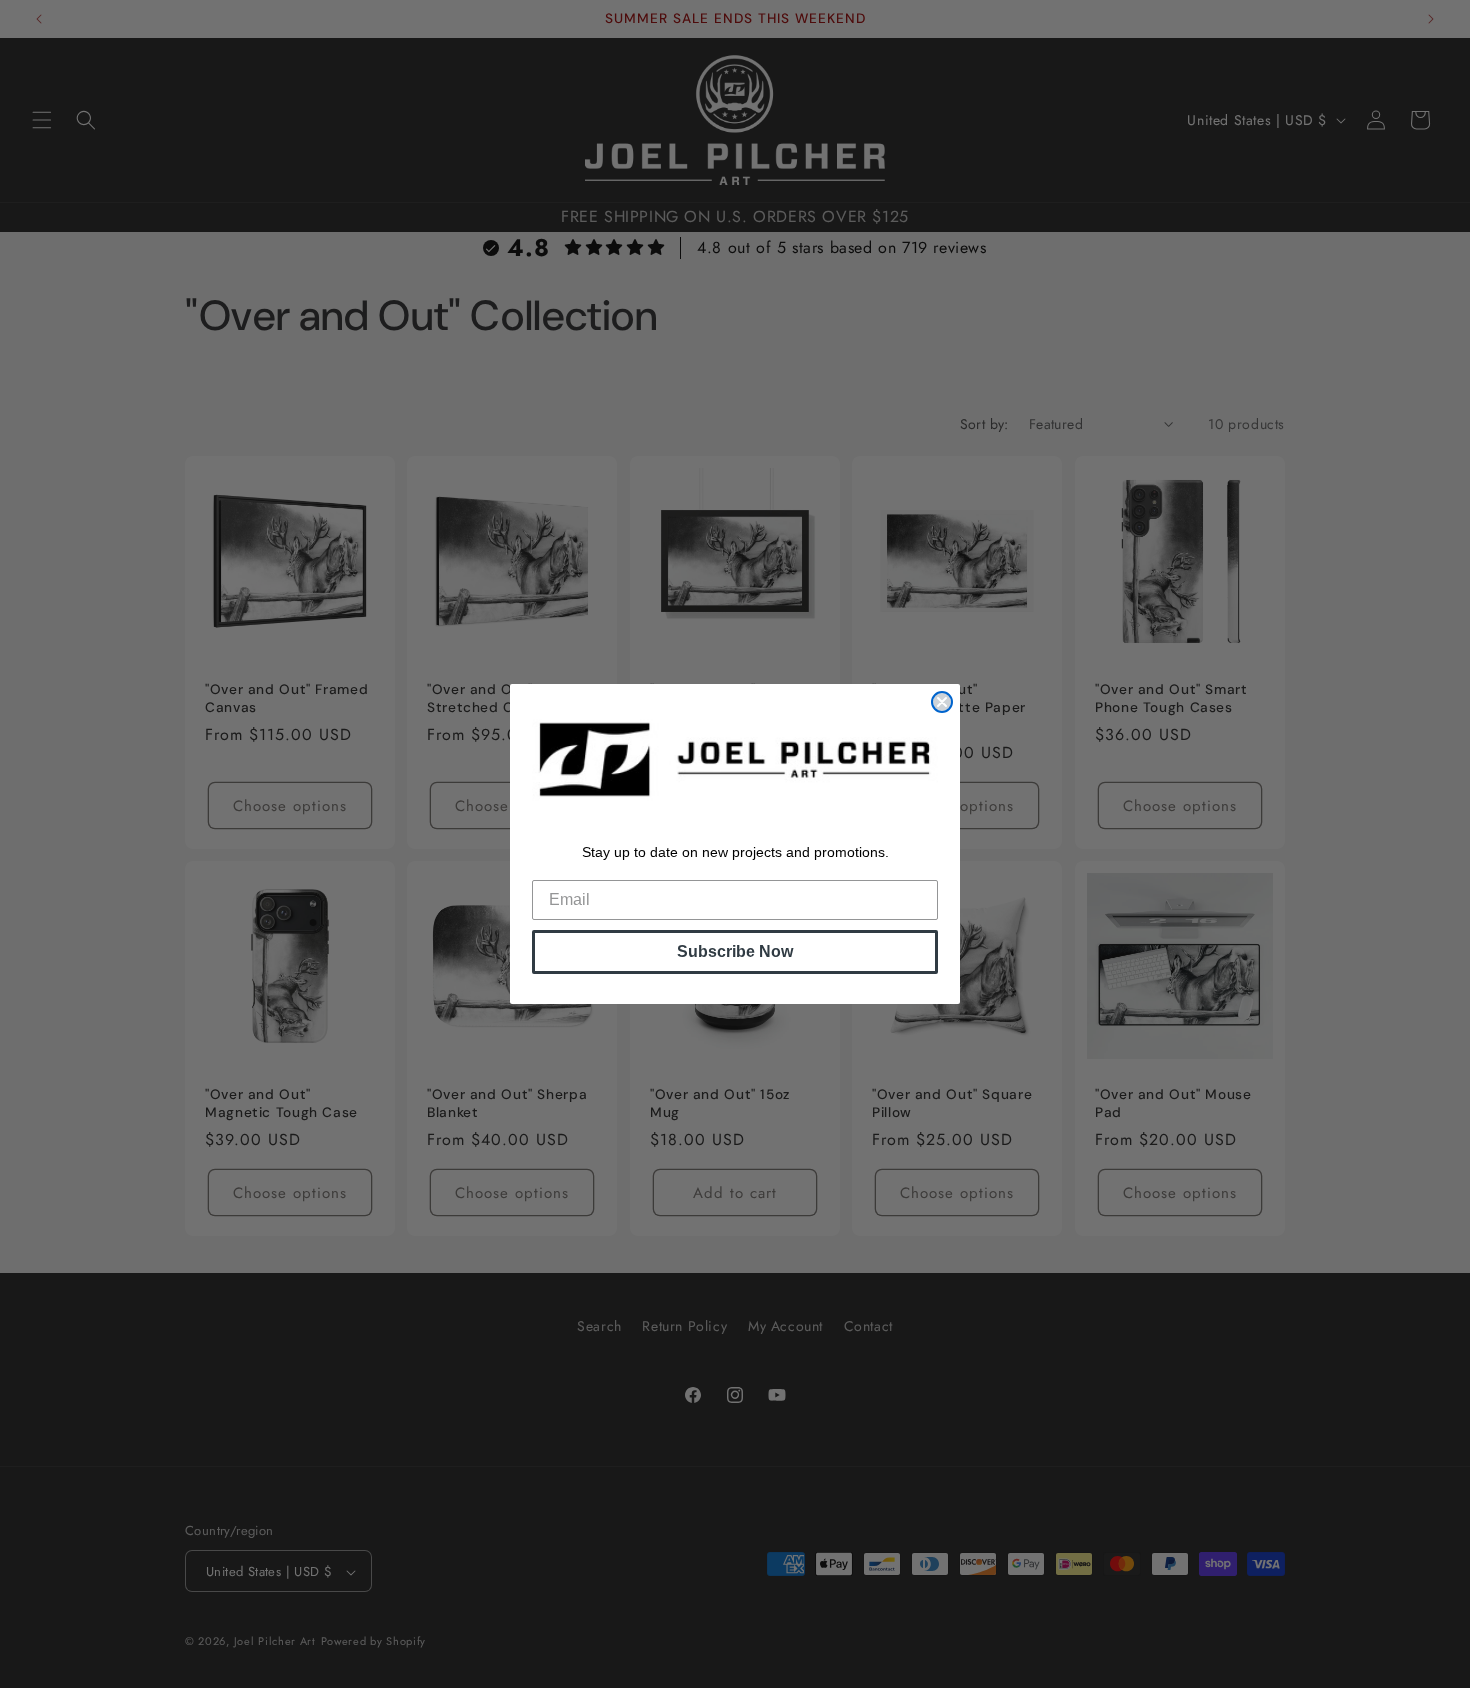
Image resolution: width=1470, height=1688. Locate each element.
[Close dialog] (942, 702)
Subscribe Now (735, 951)
